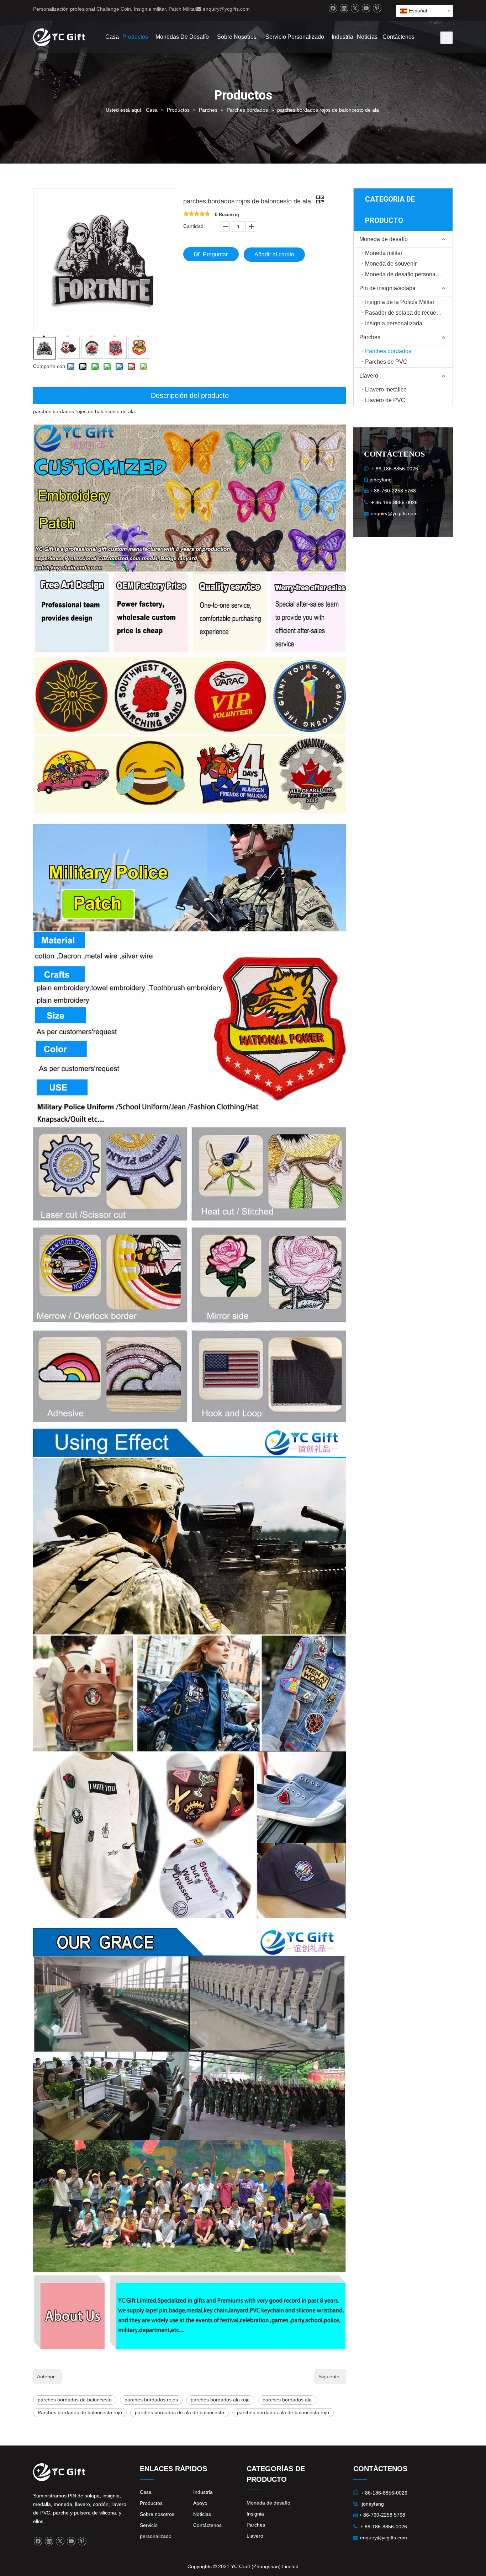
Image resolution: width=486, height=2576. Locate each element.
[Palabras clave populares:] (447, 38)
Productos (151, 2503)
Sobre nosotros (157, 2514)
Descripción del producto (190, 395)
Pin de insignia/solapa (387, 288)
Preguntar (215, 254)
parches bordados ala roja (220, 2400)
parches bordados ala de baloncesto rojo (283, 2412)
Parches (370, 337)
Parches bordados (388, 351)
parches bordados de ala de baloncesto (179, 2412)
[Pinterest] (377, 8)
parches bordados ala (287, 2400)
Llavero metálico (386, 390)
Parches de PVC (386, 362)
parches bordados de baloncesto (75, 2400)
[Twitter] (355, 8)
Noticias (202, 2514)
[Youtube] (366, 8)
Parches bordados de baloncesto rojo (80, 2412)
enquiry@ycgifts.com (226, 9)
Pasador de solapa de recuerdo (405, 313)
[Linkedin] (344, 8)
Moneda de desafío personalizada (408, 274)
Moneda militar (384, 253)
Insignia (255, 2514)
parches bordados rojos (151, 2400)
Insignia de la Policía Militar (400, 302)
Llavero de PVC (385, 400)
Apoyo (200, 2503)
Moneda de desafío (384, 239)
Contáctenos (207, 2525)
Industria (203, 2492)
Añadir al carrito (274, 254)
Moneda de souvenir (391, 264)
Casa (146, 2492)
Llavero (369, 376)
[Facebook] (333, 8)
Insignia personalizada (394, 323)
